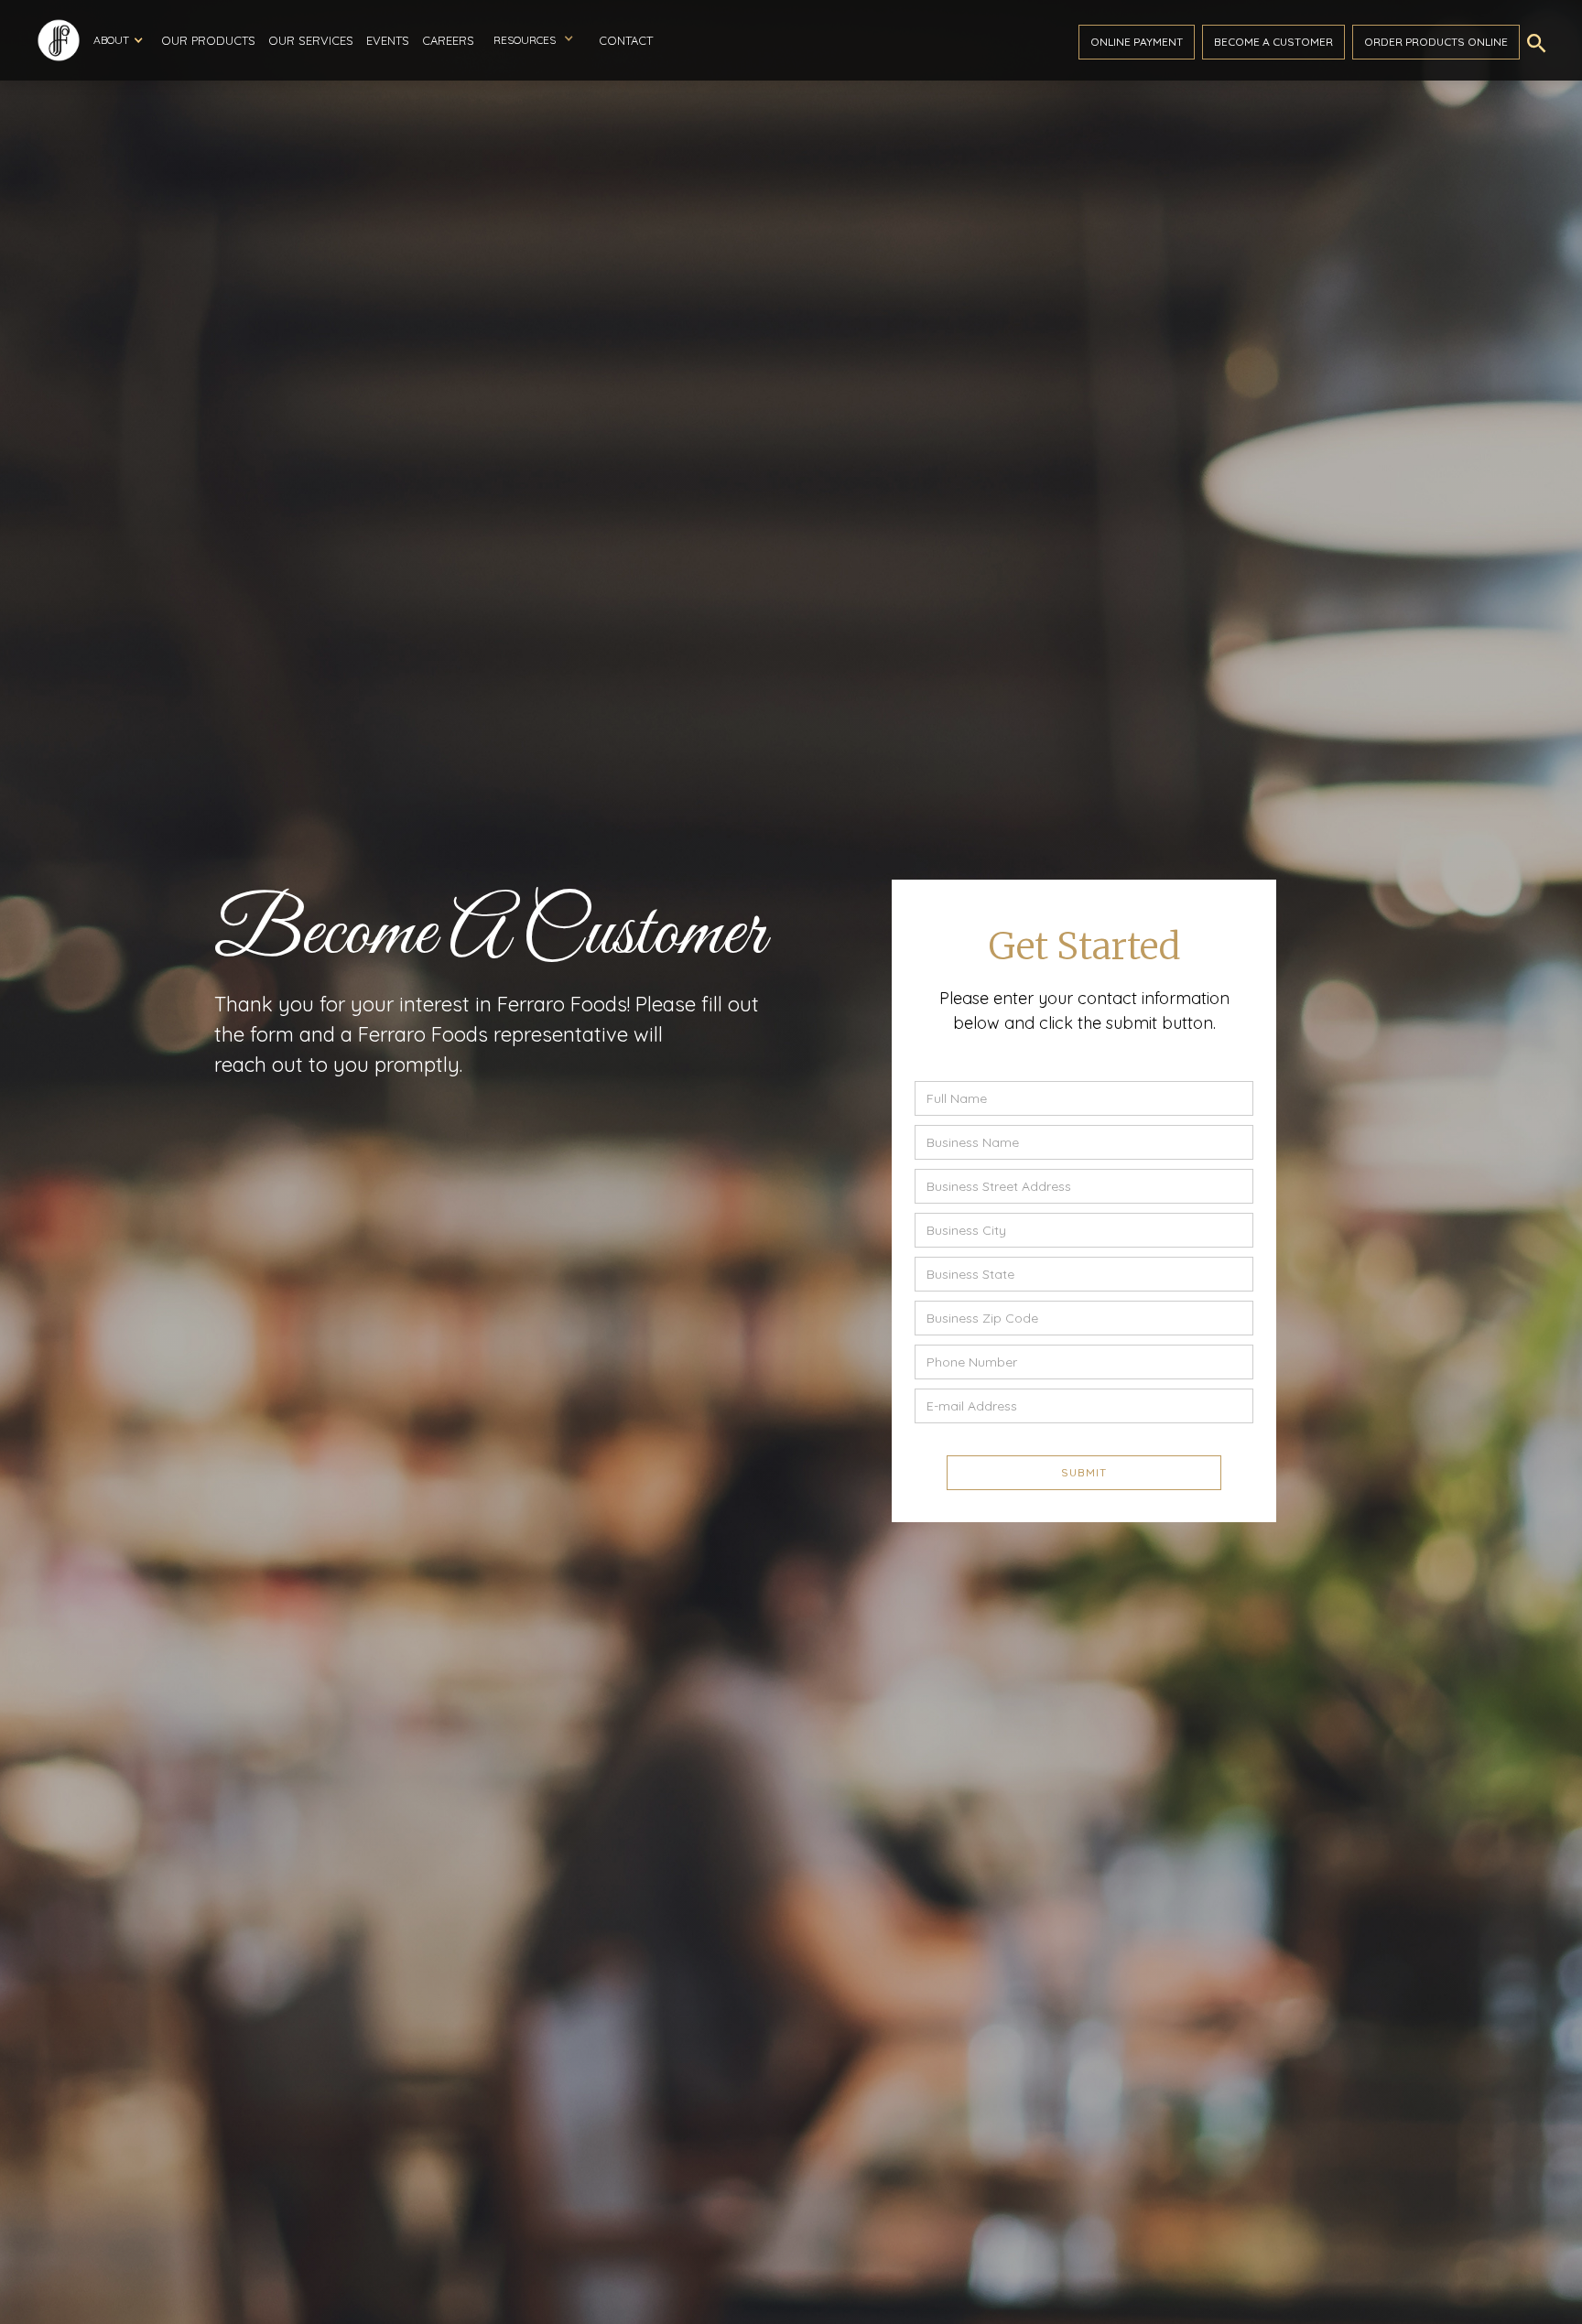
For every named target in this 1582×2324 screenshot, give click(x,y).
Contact (626, 40)
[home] (59, 40)
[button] (118, 40)
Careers (448, 40)
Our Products (208, 40)
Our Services (311, 40)
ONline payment (1137, 42)
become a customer (1273, 42)
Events (388, 40)
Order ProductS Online (1436, 42)
